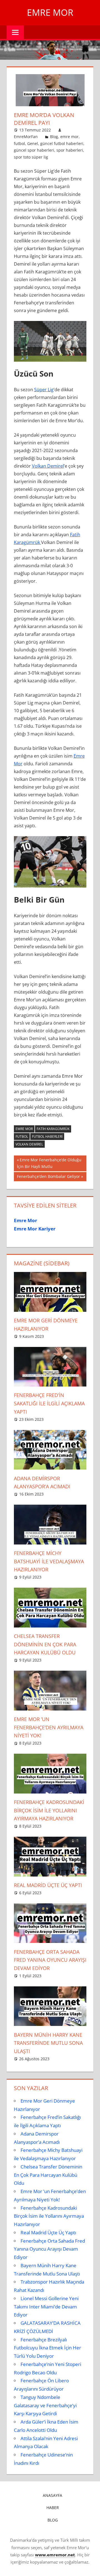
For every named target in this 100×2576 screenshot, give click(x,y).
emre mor (69, 137)
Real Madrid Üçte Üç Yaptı (48, 1885)
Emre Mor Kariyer (35, 1229)
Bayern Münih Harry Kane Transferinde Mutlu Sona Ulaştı (48, 2043)
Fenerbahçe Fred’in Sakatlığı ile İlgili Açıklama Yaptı (49, 1403)
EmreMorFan (26, 137)
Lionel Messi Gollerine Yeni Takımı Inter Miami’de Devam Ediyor (46, 2307)
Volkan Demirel (48, 466)
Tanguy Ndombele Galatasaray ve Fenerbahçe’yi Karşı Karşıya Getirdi (45, 2405)
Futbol (22, 1137)
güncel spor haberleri (34, 150)
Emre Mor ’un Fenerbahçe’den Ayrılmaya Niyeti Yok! (49, 1727)
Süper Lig (44, 390)
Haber (53, 2508)
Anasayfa (52, 2495)
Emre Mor (50, 12)
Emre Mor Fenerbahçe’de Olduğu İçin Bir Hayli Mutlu (49, 1163)
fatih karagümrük (53, 1129)
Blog (54, 137)
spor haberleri (70, 150)
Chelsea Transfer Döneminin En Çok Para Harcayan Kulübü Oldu (45, 1644)
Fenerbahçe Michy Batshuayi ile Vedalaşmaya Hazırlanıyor (49, 1561)
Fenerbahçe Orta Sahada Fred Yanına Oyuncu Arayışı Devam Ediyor (50, 1960)
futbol (19, 143)
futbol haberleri (47, 1137)
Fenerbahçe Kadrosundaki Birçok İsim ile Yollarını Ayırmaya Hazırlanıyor (49, 1810)
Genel (33, 143)
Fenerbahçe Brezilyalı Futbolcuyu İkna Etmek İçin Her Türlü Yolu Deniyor (47, 2348)
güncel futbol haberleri (62, 143)
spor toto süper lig (31, 157)
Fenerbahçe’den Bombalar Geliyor (48, 1177)
